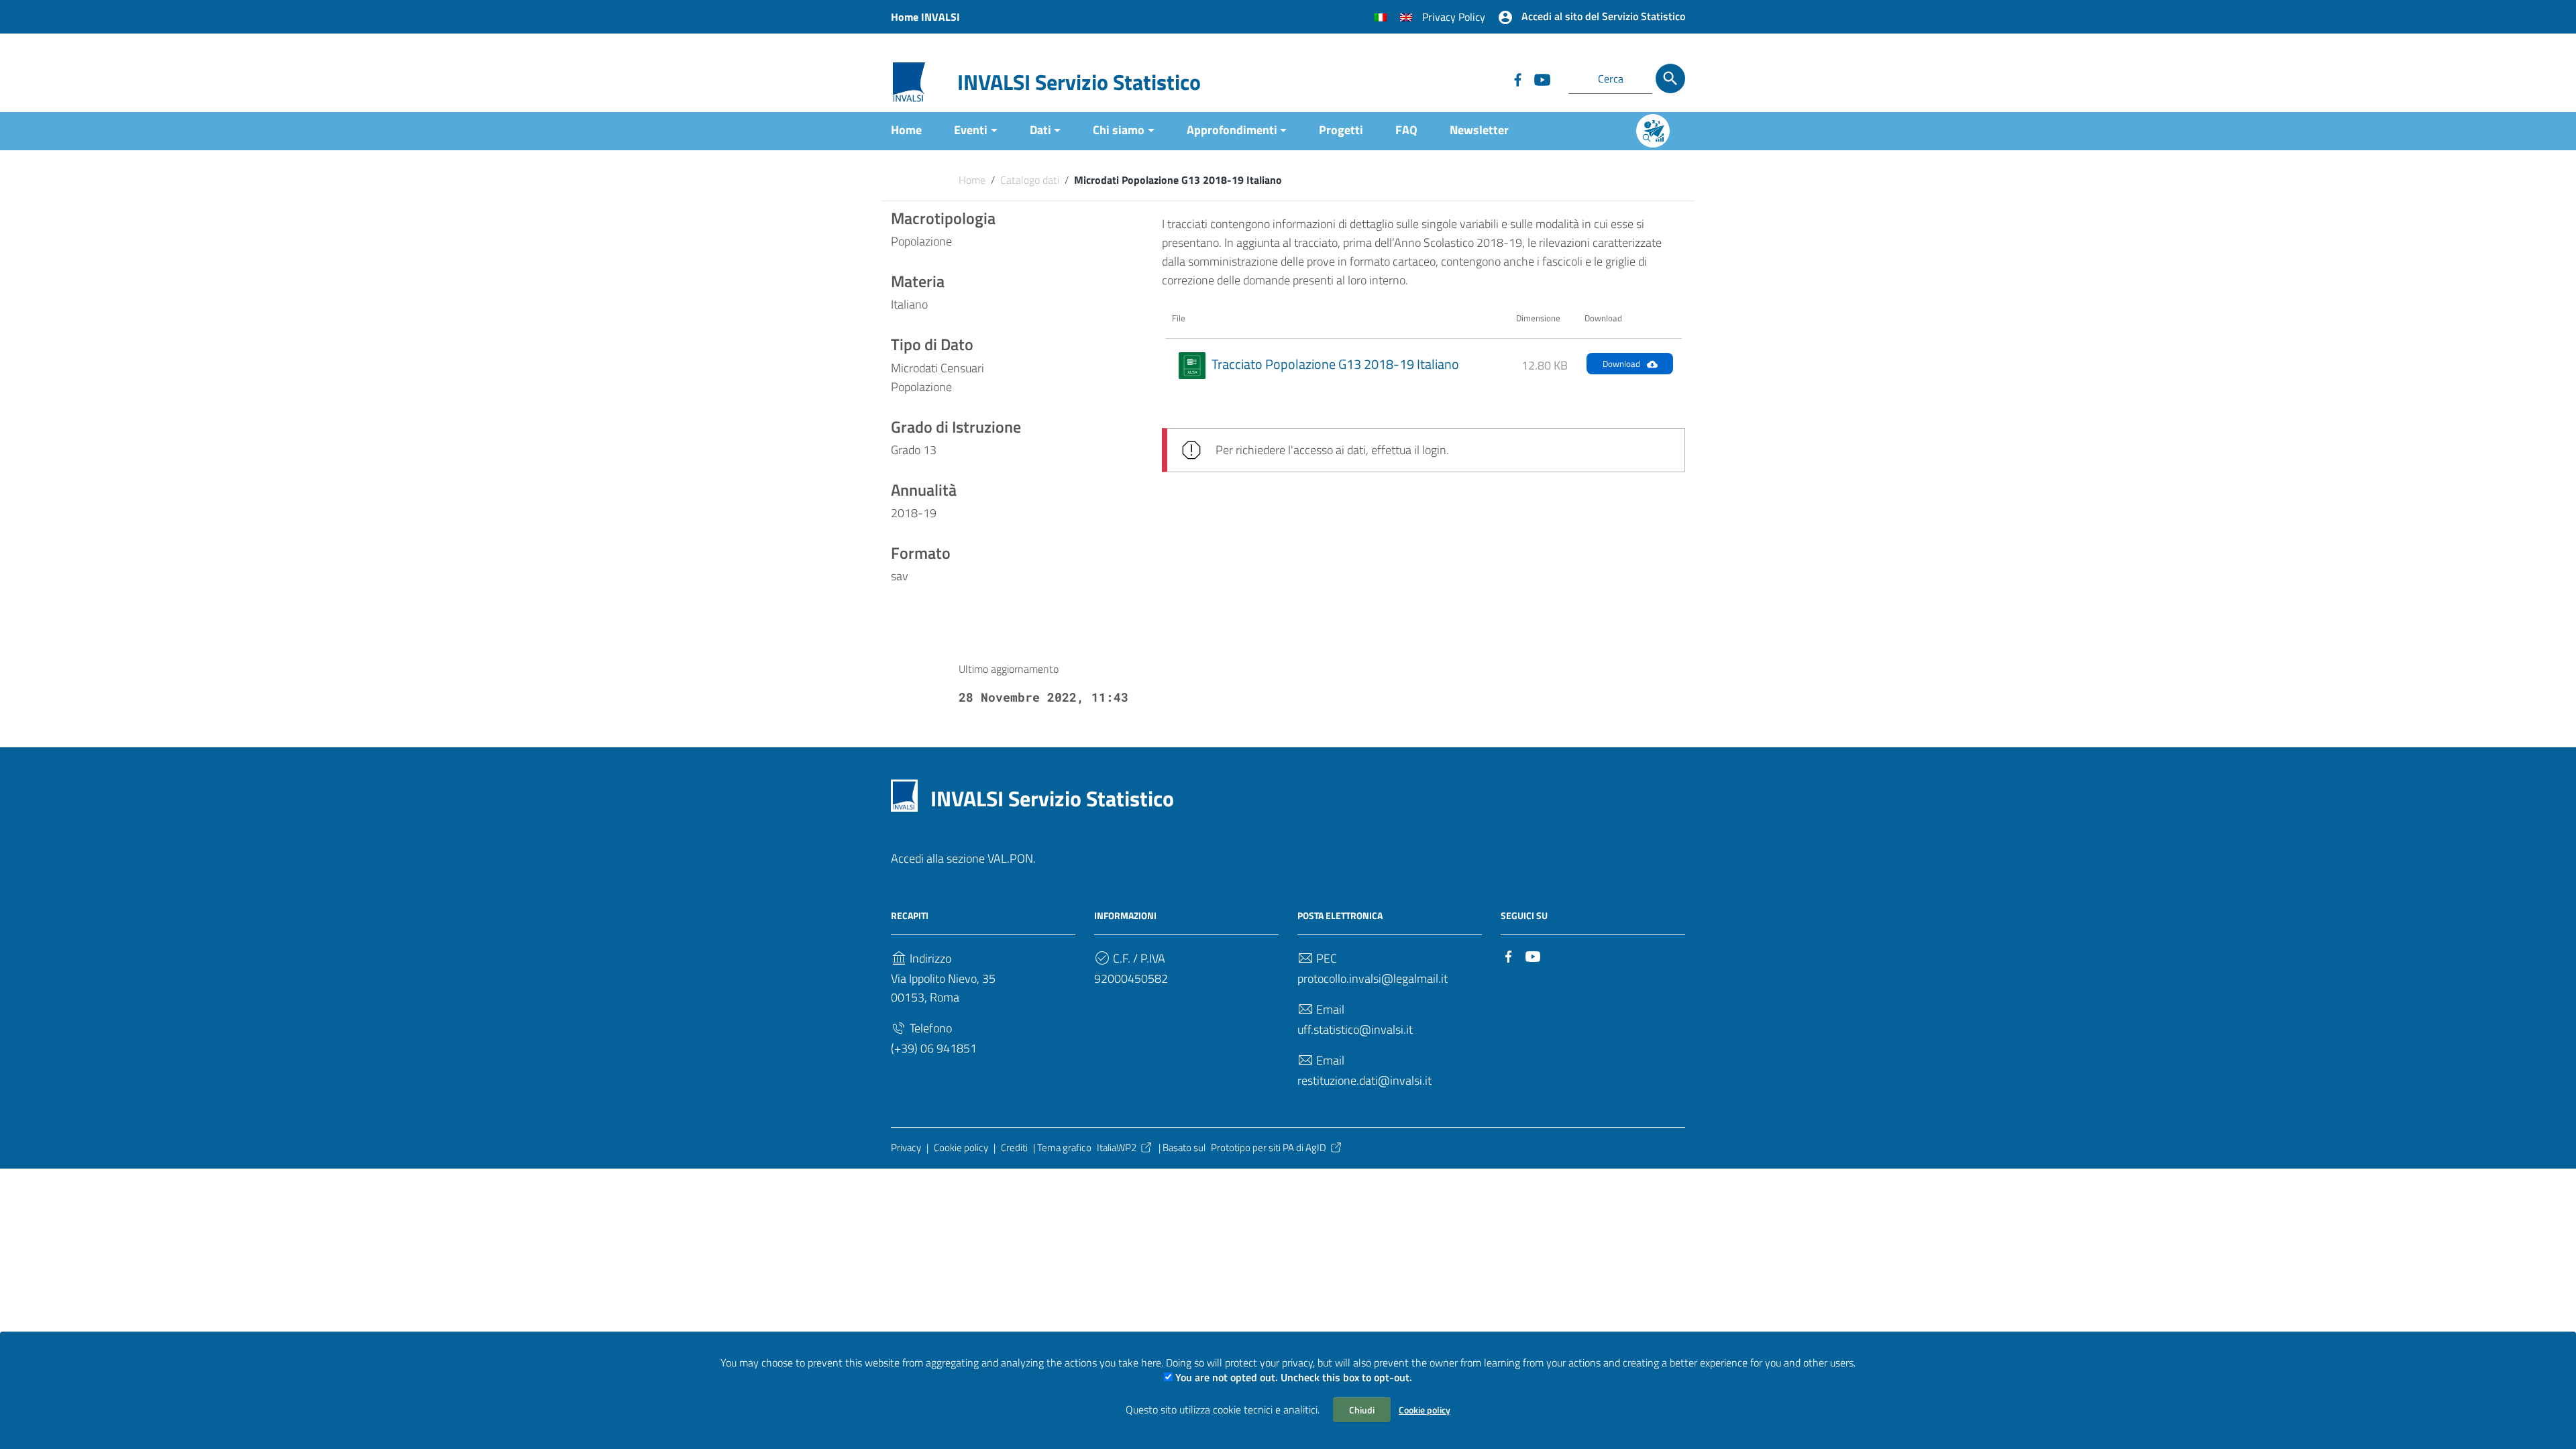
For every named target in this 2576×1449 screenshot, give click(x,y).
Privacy (906, 1147)
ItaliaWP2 (1117, 1147)
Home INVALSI (925, 17)
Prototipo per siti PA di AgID (1269, 1147)
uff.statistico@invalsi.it (1355, 1029)
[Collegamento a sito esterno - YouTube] (1542, 78)
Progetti (1341, 130)
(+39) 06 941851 (934, 1048)
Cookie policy (1425, 1410)
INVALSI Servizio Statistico (1079, 82)
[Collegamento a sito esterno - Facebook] (1517, 78)
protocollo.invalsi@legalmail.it (1373, 978)
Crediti (1014, 1147)
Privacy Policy (1454, 17)
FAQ (1406, 130)
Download (1621, 364)
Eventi (971, 130)
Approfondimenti (1232, 130)
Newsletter (1479, 130)
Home (906, 130)
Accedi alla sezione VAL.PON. (963, 858)
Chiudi (1362, 1410)
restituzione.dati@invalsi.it (1364, 1080)
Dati (1040, 130)
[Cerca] (1670, 78)
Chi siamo (1119, 130)
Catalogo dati (1030, 180)
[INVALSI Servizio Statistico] (909, 81)
